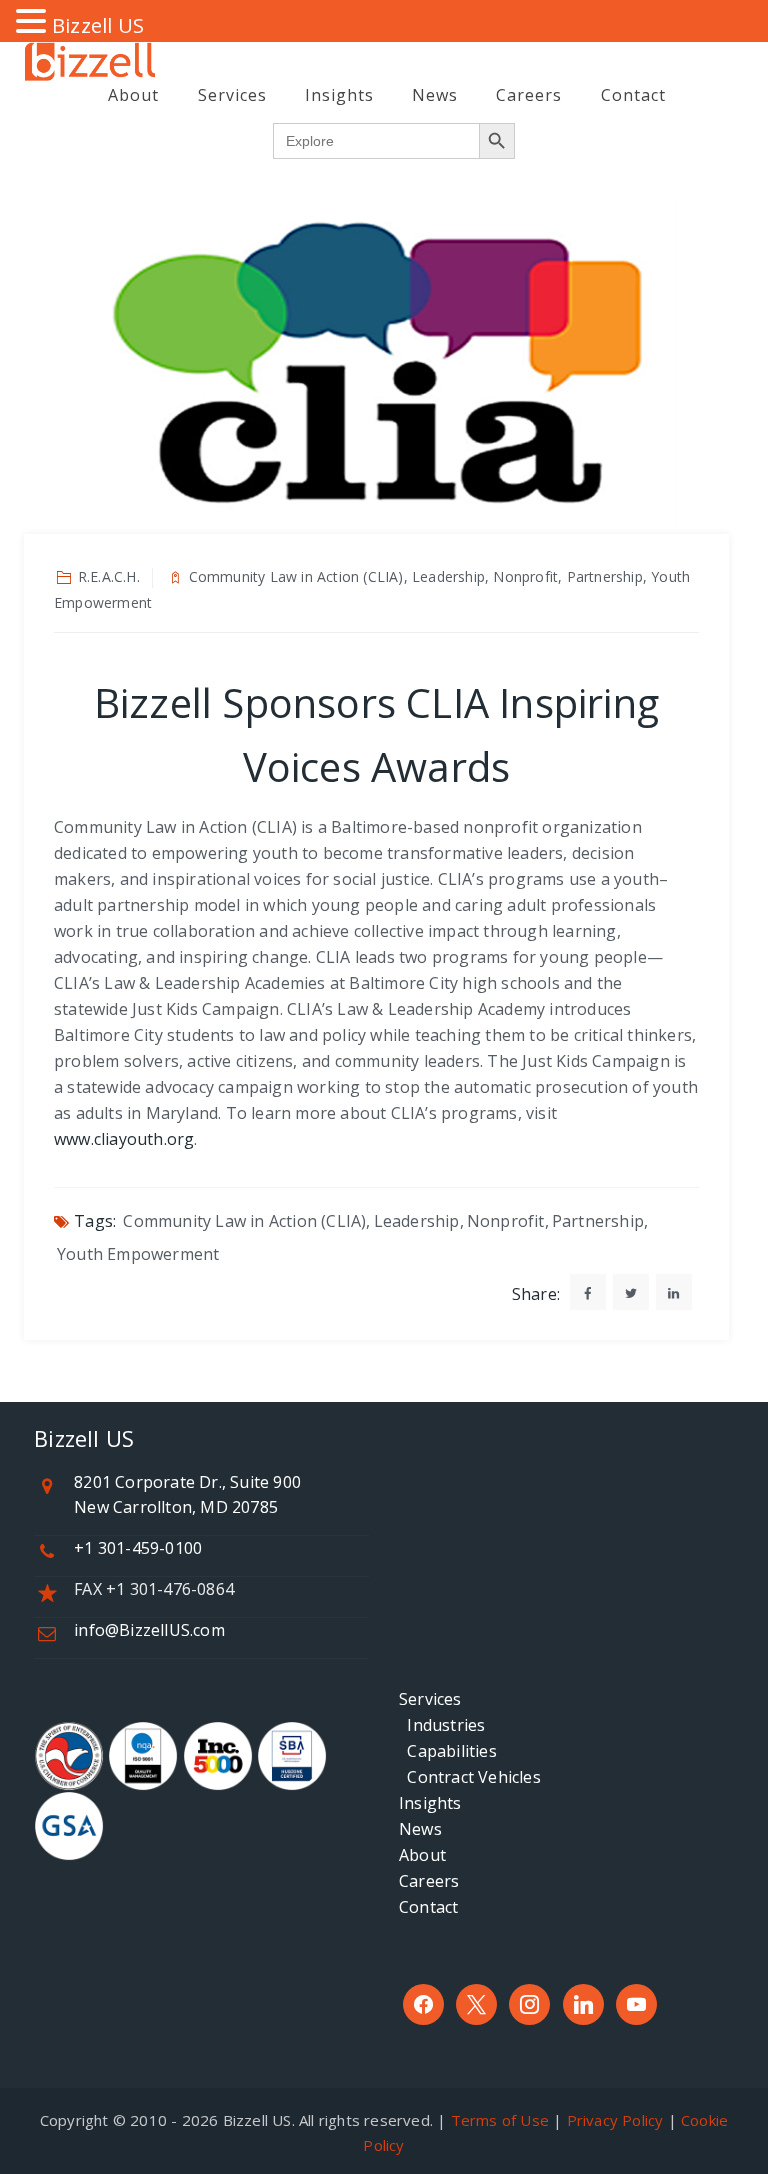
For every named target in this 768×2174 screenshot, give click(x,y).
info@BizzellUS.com (149, 1630)
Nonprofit (506, 1221)
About (133, 95)
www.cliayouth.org (124, 1139)
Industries (442, 1725)
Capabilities (448, 1751)
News (435, 95)
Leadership (417, 1221)
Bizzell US (98, 25)
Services (232, 95)
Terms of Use (500, 2120)
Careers (529, 95)
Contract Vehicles (470, 1777)
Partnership (598, 1221)
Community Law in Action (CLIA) (244, 1221)
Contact (633, 95)
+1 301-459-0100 (138, 1548)
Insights (339, 95)
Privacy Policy (615, 2120)
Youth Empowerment (138, 1254)
